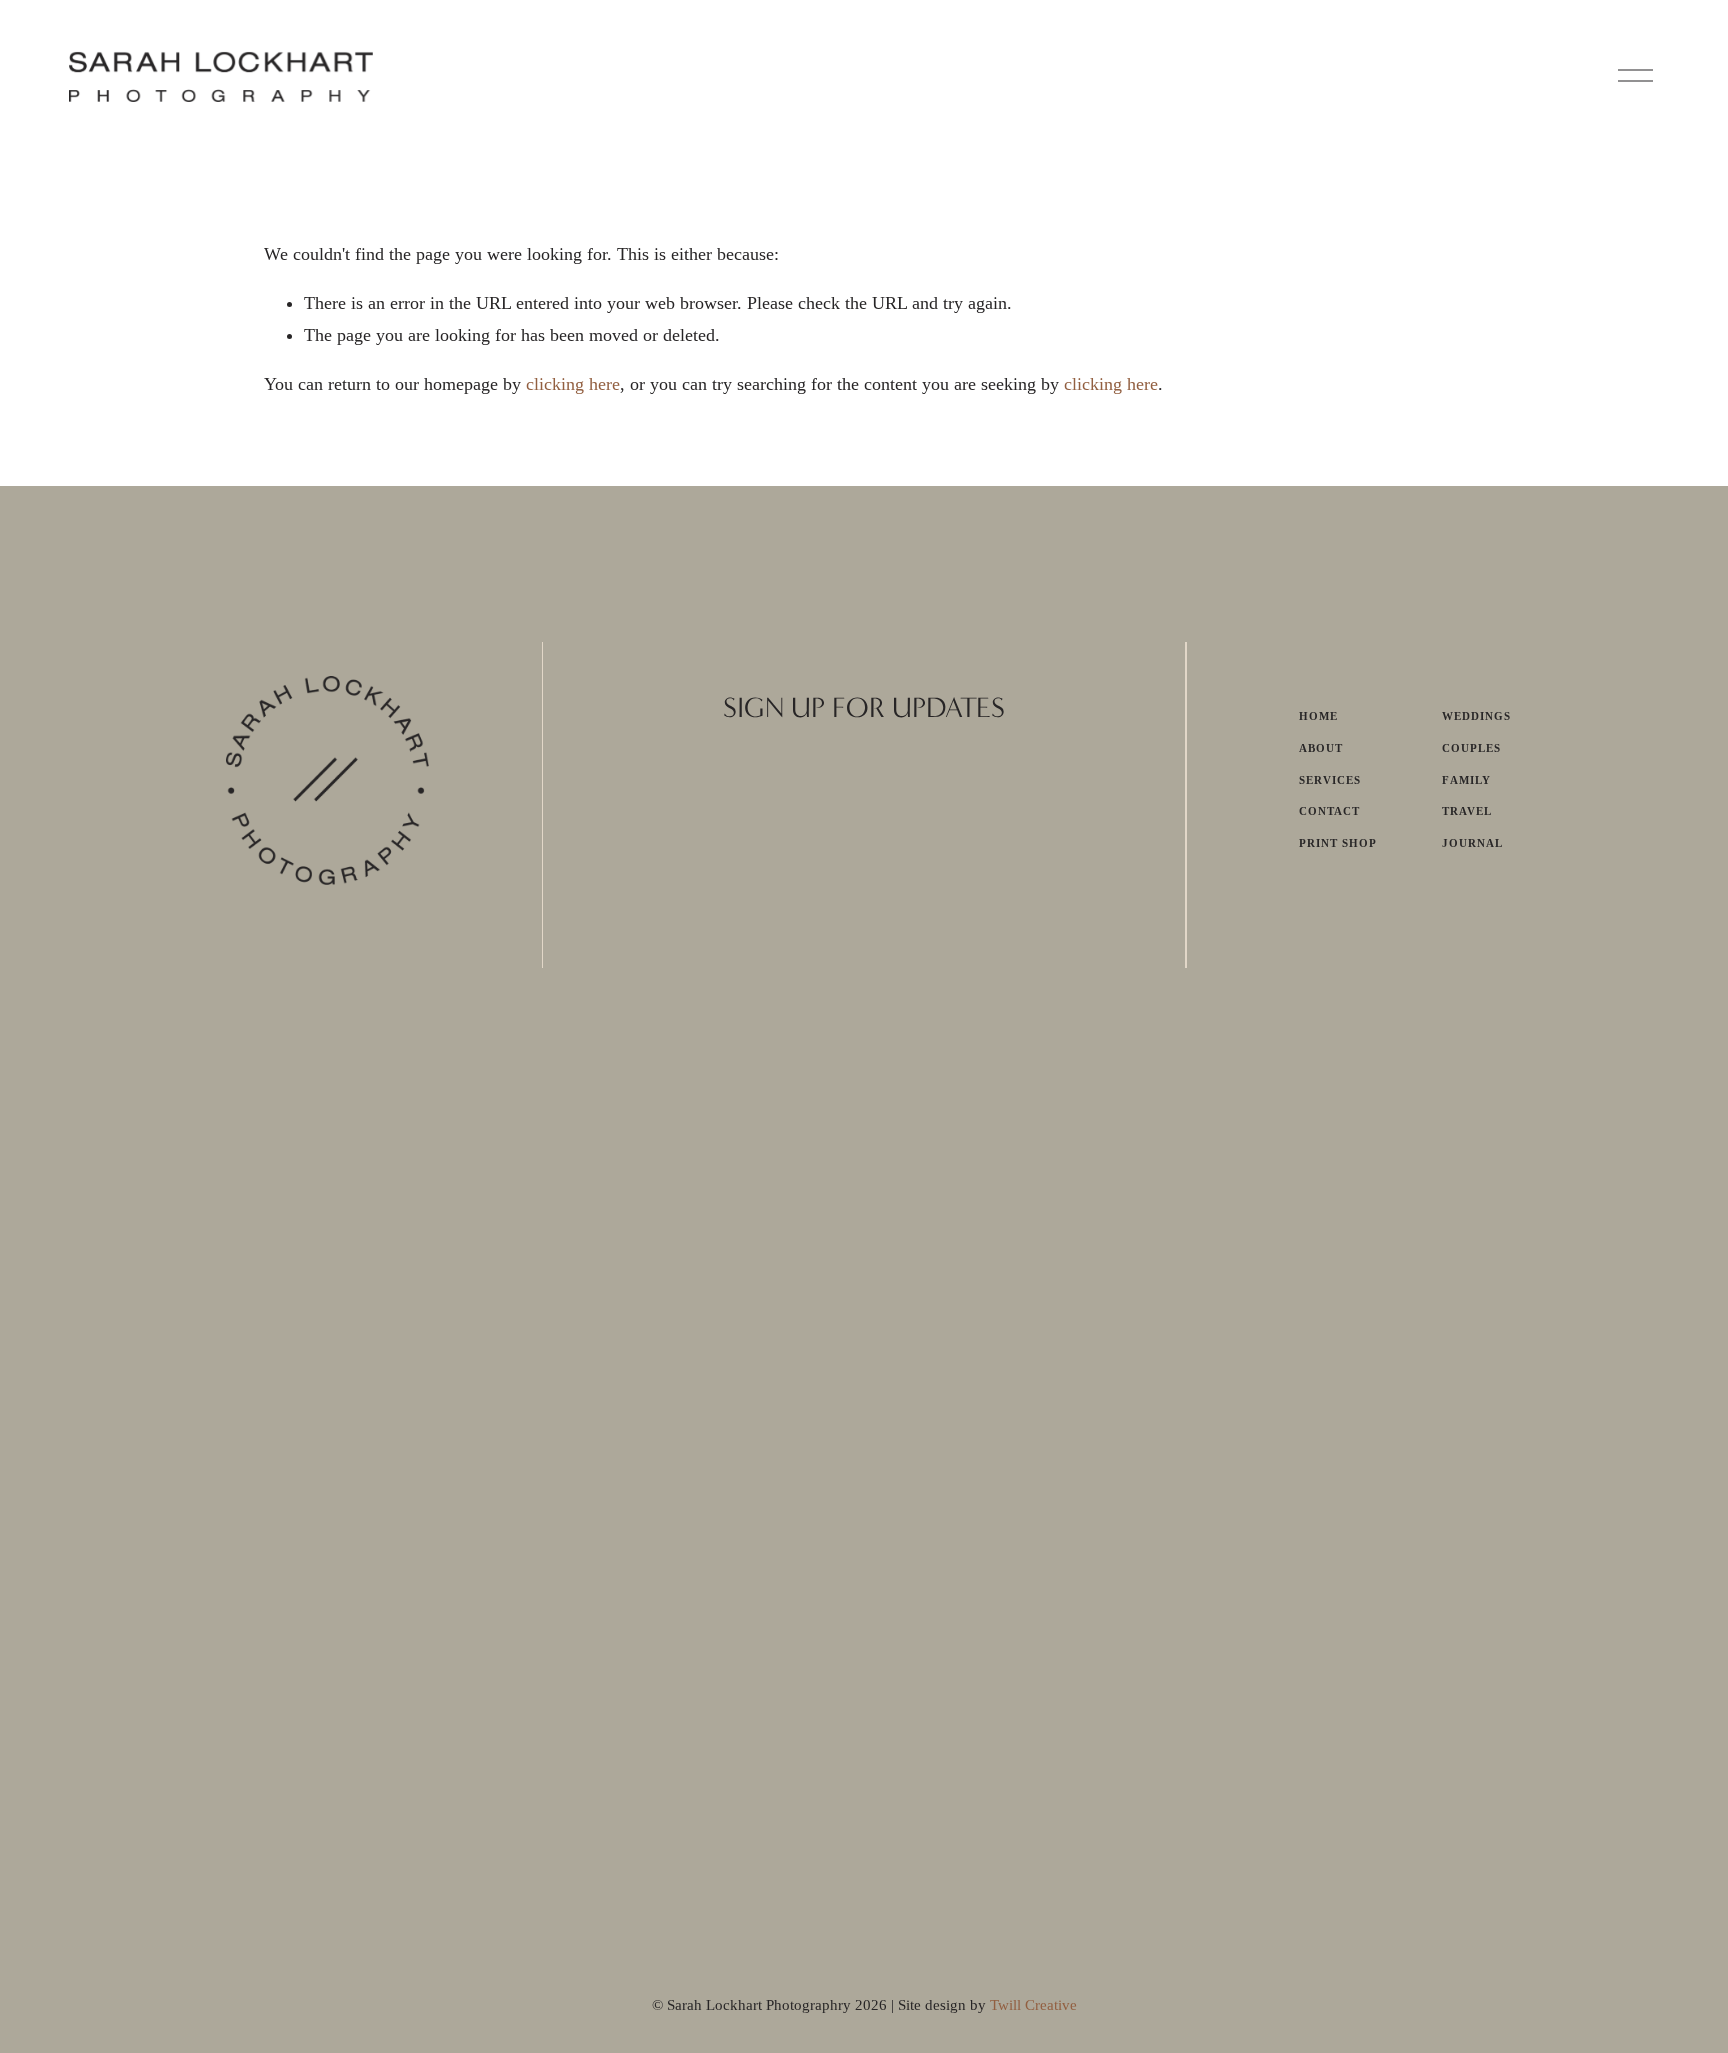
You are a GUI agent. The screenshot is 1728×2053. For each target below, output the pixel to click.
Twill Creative (1033, 2005)
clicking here (573, 384)
